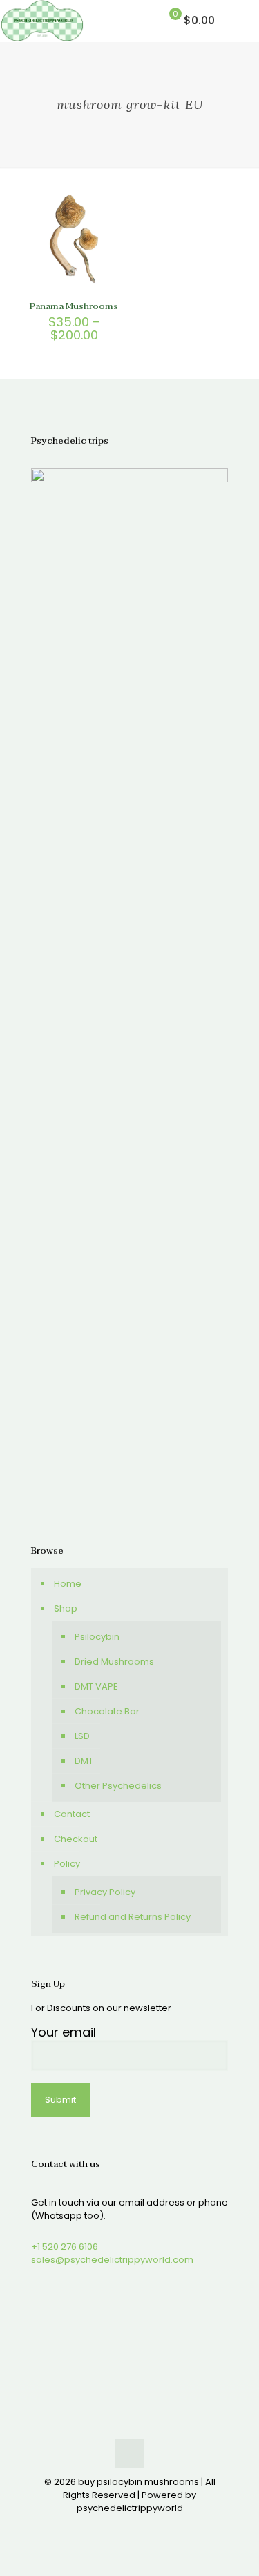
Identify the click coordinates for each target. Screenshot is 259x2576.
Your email (64, 2033)
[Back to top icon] (130, 2454)
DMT (84, 1761)
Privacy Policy (105, 1892)
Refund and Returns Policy (133, 1917)
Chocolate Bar (107, 1711)
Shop (66, 1608)
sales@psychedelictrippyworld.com (112, 2260)
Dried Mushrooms (114, 1662)
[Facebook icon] (108, 2527)
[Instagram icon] (152, 2527)
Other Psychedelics (118, 1786)
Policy (67, 1864)
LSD (82, 1736)
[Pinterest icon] (137, 2527)
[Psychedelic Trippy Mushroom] (42, 21)
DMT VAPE (96, 1686)
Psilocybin (97, 1637)
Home (68, 1584)
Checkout (76, 1839)
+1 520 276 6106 (65, 2247)
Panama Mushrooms (74, 306)
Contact (72, 1814)
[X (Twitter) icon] (123, 2527)
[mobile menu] (240, 21)
